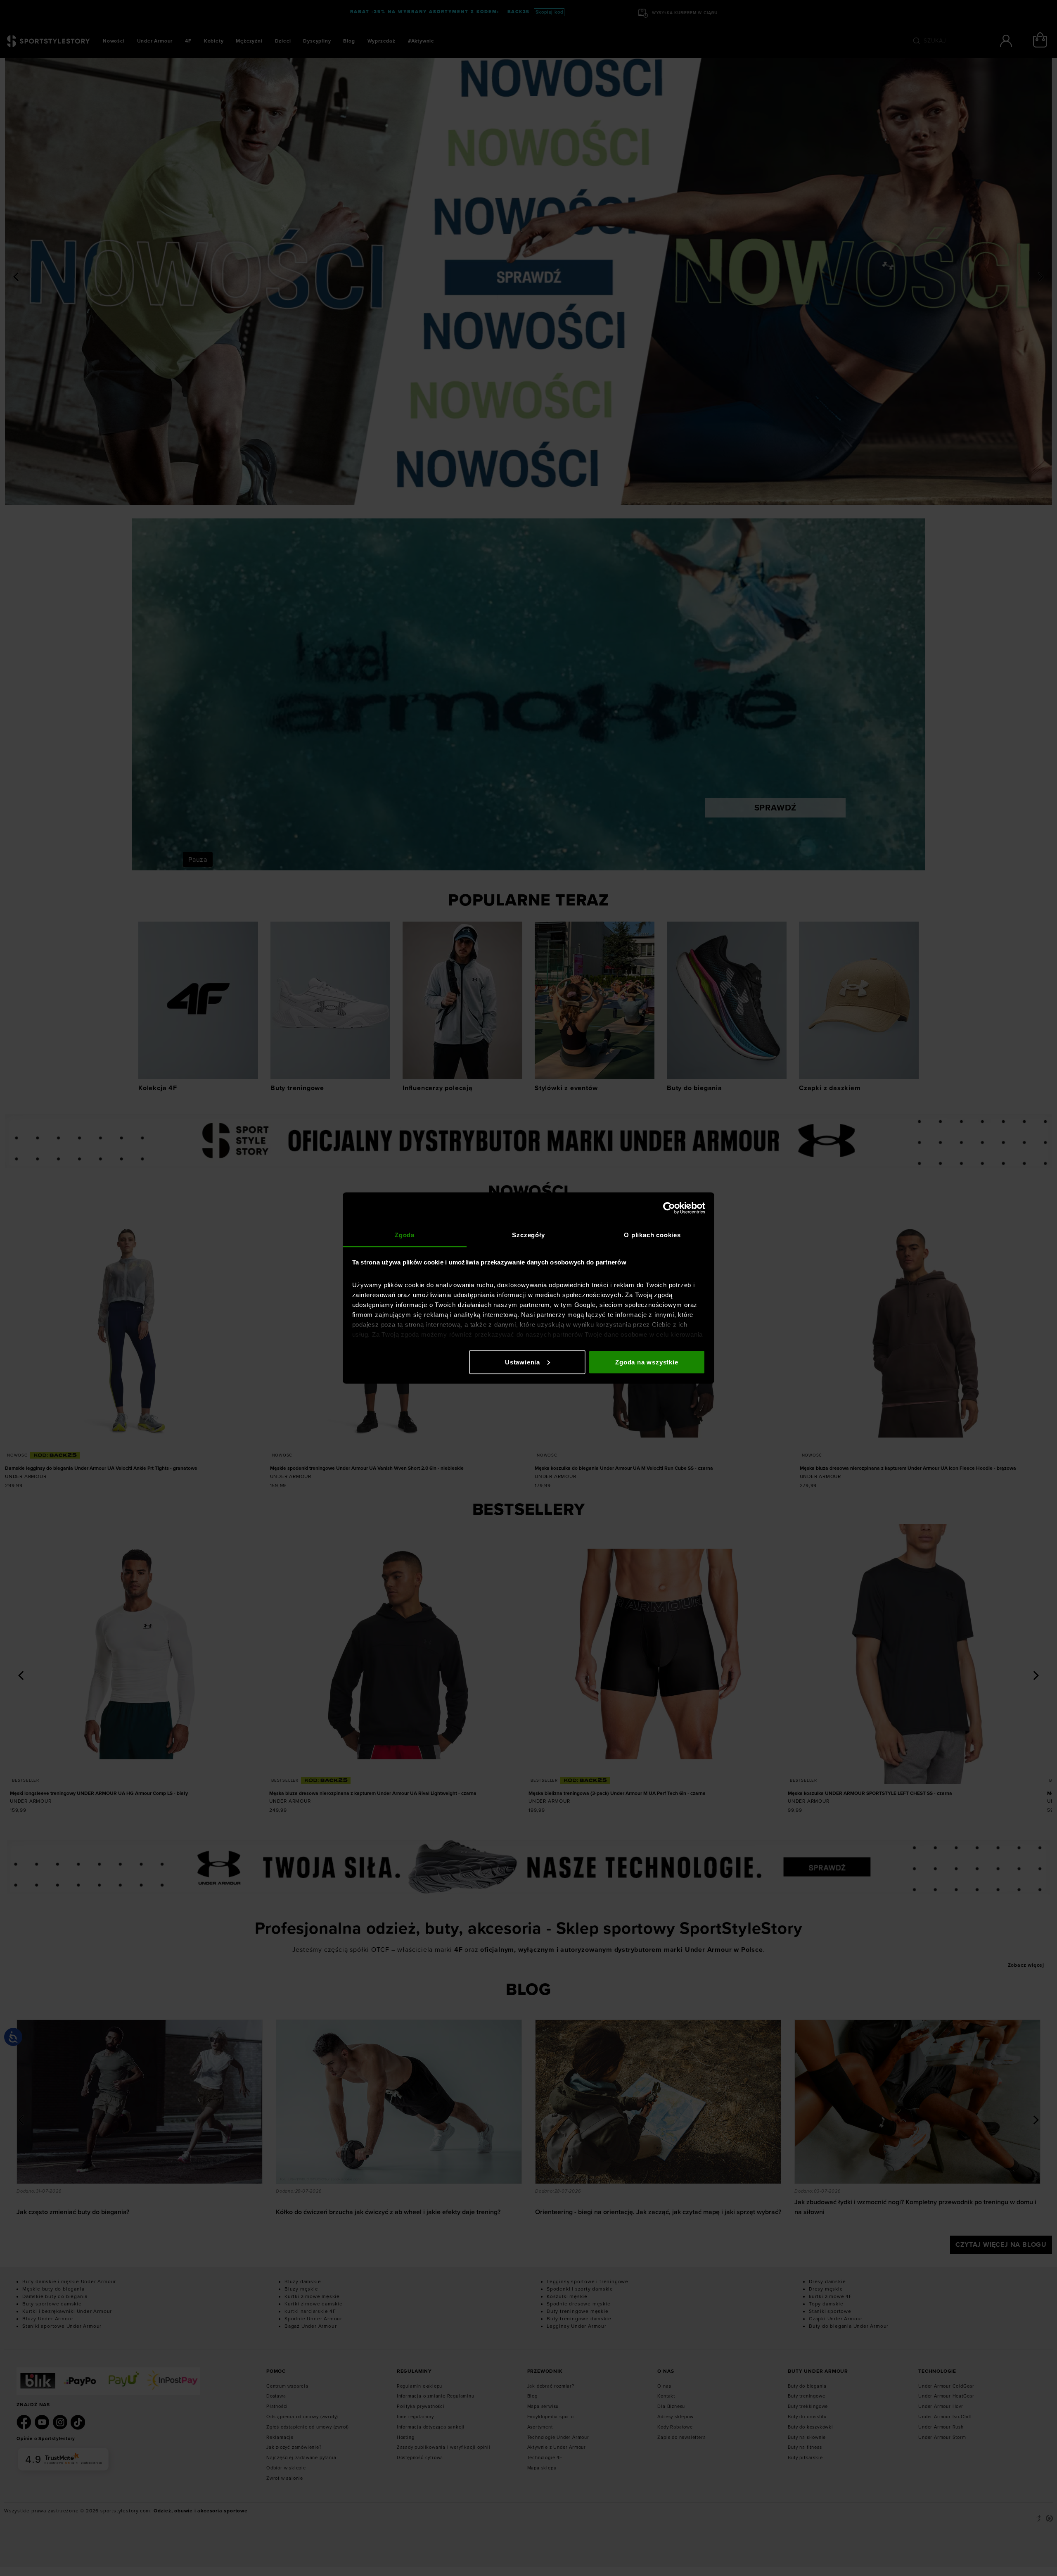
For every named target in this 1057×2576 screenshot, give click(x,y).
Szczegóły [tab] (528, 1235)
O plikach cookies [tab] (652, 1235)
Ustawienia (523, 1362)
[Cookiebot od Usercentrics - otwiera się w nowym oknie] (669, 1208)
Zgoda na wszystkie (647, 1362)
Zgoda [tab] (405, 1235)
